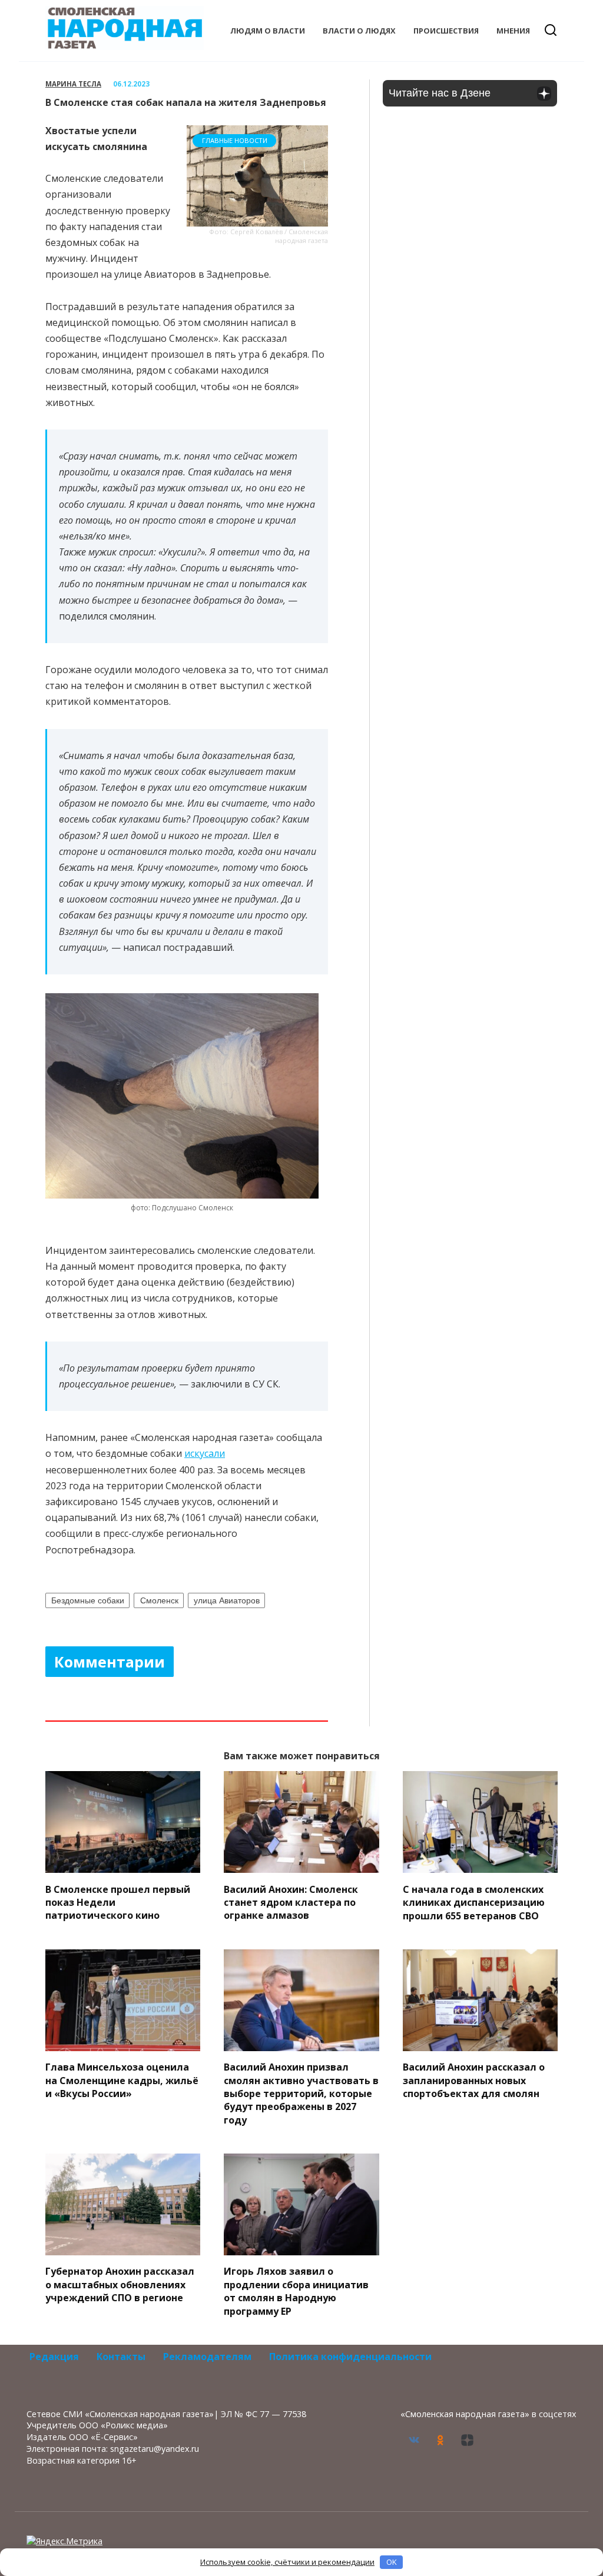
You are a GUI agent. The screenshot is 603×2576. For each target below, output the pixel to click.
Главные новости (235, 140)
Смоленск (159, 1600)
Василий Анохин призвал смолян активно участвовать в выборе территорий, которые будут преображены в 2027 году (301, 2094)
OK (392, 2562)
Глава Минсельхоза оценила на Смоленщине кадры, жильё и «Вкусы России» (122, 2080)
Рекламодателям (207, 2357)
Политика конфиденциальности (350, 2357)
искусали (205, 1453)
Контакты (121, 2357)
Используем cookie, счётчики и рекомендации (287, 2562)
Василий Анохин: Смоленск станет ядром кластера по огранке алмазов (291, 1902)
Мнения (513, 31)
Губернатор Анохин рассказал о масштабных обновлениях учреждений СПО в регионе (120, 2284)
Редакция (54, 2357)
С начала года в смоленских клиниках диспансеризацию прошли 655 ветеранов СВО (474, 1902)
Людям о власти (268, 31)
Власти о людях (359, 31)
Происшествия (446, 31)
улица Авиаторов (227, 1600)
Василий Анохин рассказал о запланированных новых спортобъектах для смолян (474, 2080)
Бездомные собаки (88, 1600)
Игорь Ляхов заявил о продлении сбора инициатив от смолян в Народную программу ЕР (296, 2291)
